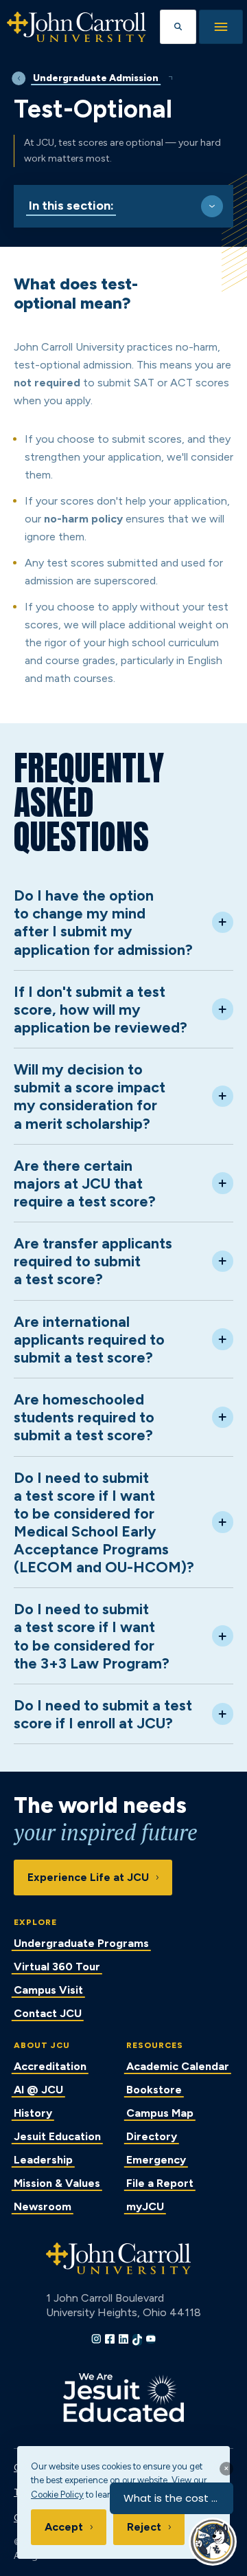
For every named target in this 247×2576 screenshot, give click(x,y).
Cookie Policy (57, 2495)
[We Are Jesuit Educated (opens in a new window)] (123, 2398)
